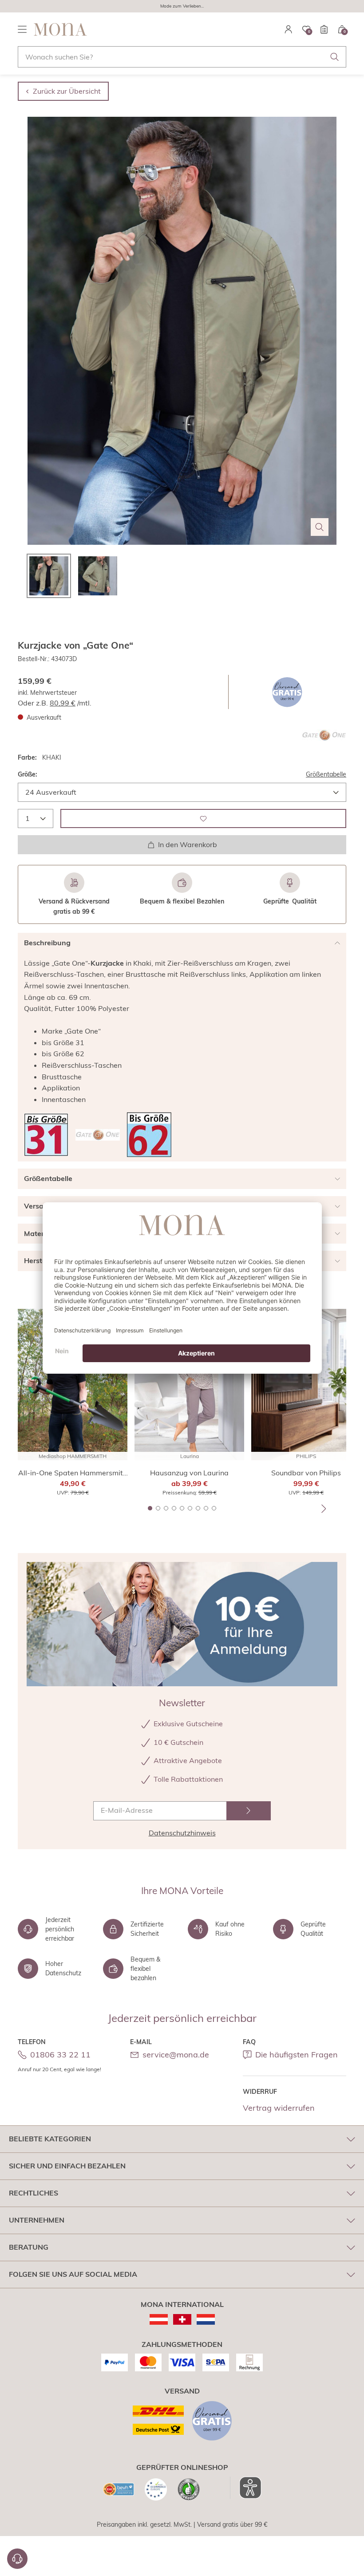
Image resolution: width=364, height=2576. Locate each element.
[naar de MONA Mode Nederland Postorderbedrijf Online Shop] (206, 2319)
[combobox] (182, 57)
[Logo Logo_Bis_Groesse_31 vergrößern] (46, 1135)
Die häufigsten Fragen (297, 2055)
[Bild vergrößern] (320, 527)
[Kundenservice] (17, 2559)
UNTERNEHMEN (37, 2220)
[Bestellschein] (324, 29)
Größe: (28, 774)
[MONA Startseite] (60, 29)
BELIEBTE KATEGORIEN (50, 2139)
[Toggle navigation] (22, 29)
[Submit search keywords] (335, 57)
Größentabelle (326, 774)
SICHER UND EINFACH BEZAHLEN (67, 2166)
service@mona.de (176, 2055)
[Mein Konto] (289, 29)
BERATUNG (29, 2247)
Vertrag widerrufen (279, 2108)
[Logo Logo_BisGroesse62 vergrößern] (149, 1135)
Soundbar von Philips (306, 1473)
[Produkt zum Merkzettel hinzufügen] (203, 818)
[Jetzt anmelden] (249, 1811)
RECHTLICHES (34, 2193)
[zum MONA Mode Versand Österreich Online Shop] (159, 2319)
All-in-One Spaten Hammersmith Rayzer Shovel (73, 1473)
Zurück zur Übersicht (67, 91)
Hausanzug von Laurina (189, 1473)
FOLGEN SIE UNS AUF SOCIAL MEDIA (73, 2274)
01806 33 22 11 (60, 2055)
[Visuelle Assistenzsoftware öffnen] (246, 2488)
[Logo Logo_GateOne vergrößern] (324, 735)
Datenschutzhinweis (182, 1833)
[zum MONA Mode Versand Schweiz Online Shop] (182, 2319)
